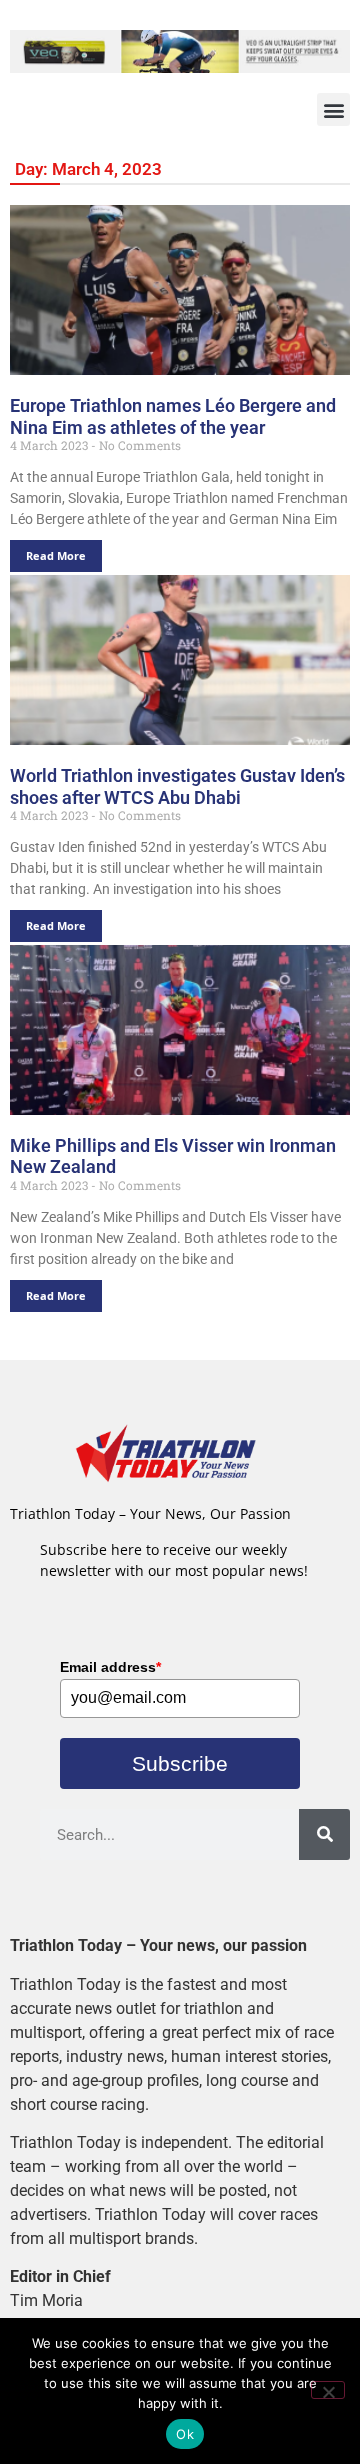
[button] (333, 109)
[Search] (324, 1834)
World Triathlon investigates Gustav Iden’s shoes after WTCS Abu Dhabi (177, 786)
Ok (185, 2434)
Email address (110, 1667)
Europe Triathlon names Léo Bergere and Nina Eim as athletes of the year (173, 416)
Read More (56, 555)
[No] (328, 2390)
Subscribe (180, 1763)
